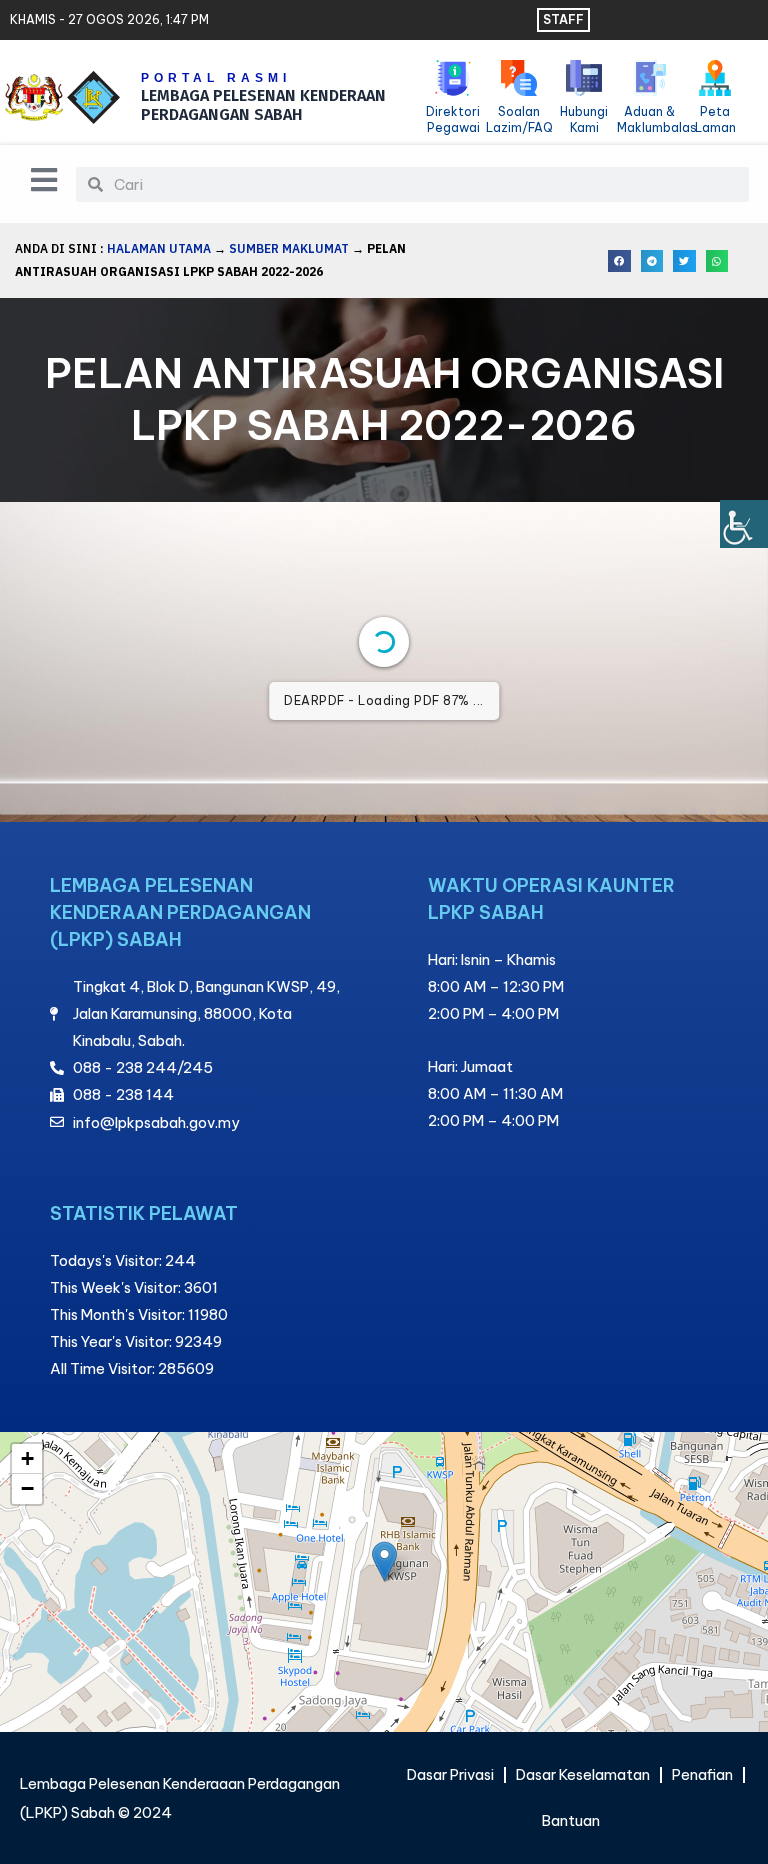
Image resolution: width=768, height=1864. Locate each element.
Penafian (702, 1774)
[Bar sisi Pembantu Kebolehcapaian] (744, 524)
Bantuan (571, 1820)
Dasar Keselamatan (583, 1774)
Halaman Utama (159, 248)
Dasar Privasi (450, 1774)
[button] (619, 261)
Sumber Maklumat (289, 248)
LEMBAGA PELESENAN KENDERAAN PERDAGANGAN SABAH (263, 105)
